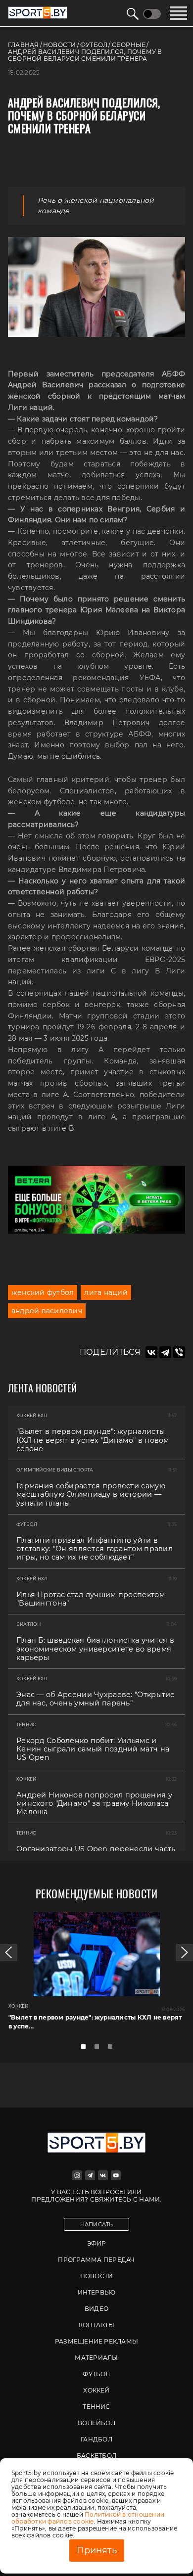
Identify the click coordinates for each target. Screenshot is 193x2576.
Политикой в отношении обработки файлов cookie (88, 2518)
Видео (96, 2309)
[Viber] (179, 1352)
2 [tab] (99, 2049)
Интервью (97, 2292)
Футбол (96, 2374)
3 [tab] (113, 2049)
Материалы (96, 2358)
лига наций (106, 1292)
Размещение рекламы (96, 2341)
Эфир (97, 2243)
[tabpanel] (96, 1975)
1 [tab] (86, 2049)
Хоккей (96, 2390)
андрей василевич (47, 1311)
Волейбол (96, 2423)
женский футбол (43, 1292)
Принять (97, 2550)
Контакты (97, 2325)
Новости (97, 2276)
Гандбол (96, 2439)
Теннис (96, 2407)
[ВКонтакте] (151, 1352)
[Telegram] (165, 1352)
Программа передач (96, 2260)
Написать (97, 2224)
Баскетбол (96, 2456)
